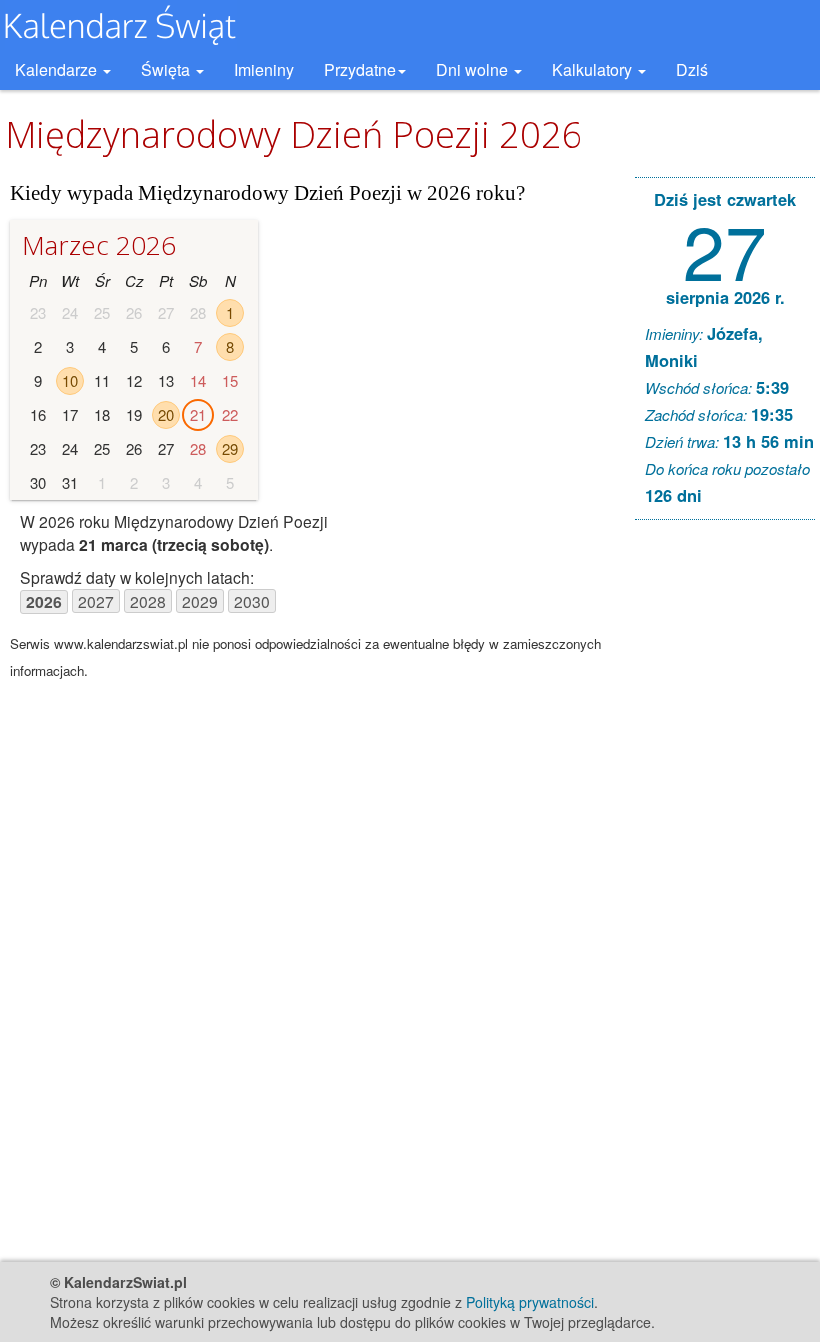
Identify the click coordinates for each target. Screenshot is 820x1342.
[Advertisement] (725, 840)
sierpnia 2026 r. (725, 297)
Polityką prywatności (530, 1302)
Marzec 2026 (99, 245)
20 (166, 414)
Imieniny (264, 69)
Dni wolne (474, 69)
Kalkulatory (594, 69)
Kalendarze (58, 69)
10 (70, 380)
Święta (167, 69)
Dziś (692, 69)
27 (725, 248)
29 (230, 448)
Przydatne (360, 69)
